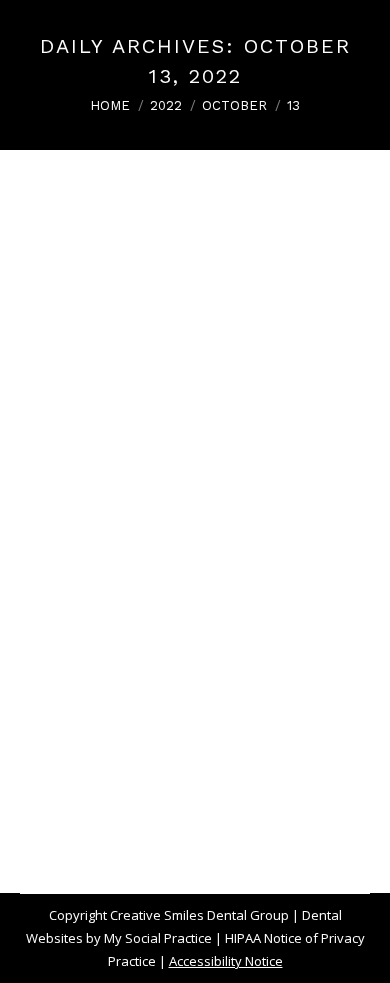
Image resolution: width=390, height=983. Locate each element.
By (148, 697)
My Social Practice (156, 938)
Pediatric (112, 674)
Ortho (62, 674)
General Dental (243, 651)
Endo (175, 651)
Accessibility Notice (226, 961)
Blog (58, 651)
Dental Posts (115, 651)
